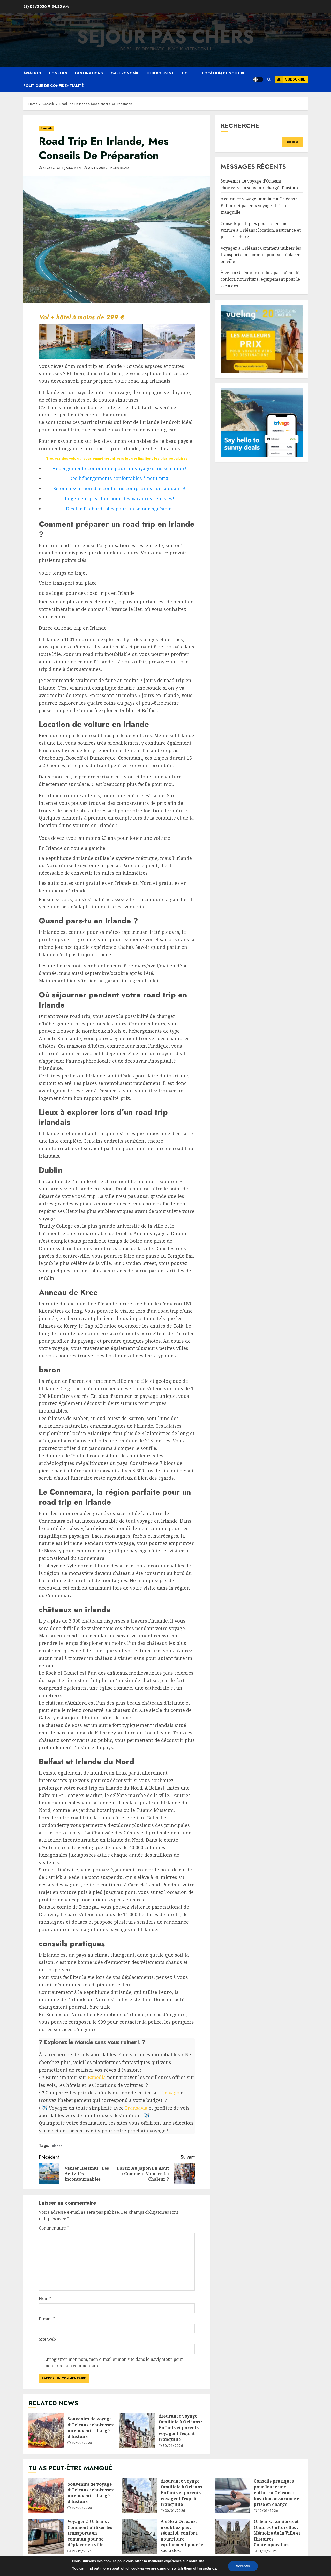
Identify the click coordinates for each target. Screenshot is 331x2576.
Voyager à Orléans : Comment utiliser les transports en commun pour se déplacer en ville (261, 255)
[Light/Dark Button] (258, 79)
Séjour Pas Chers (165, 37)
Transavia (136, 2108)
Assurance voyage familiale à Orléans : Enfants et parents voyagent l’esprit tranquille (137, 2431)
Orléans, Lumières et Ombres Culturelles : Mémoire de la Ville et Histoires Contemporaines (232, 2536)
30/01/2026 (173, 2446)
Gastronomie (125, 73)
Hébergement (160, 73)
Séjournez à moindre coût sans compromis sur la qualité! (119, 488)
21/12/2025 (82, 2551)
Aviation (32, 73)
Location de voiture (224, 73)
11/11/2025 (268, 2551)
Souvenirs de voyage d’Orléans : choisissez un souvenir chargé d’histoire (46, 2431)
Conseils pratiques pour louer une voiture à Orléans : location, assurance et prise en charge (261, 230)
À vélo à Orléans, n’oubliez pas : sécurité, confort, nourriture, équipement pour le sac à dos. (261, 279)
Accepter (243, 2566)
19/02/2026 (82, 2443)
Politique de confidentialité (53, 86)
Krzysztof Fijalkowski (62, 168)
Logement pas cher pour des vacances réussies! (119, 498)
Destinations (89, 73)
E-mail (47, 2319)
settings (210, 2568)
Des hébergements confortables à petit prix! (119, 478)
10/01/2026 (268, 2511)
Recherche (240, 125)
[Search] (269, 79)
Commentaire (54, 2228)
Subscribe (295, 79)
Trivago (171, 2093)
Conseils (58, 73)
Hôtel (188, 73)
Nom (45, 2298)
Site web (47, 2339)
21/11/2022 (98, 168)
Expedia (97, 2077)
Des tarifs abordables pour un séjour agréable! (119, 509)
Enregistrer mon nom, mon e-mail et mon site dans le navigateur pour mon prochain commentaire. (114, 2363)
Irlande (57, 2146)
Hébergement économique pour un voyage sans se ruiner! (119, 468)
